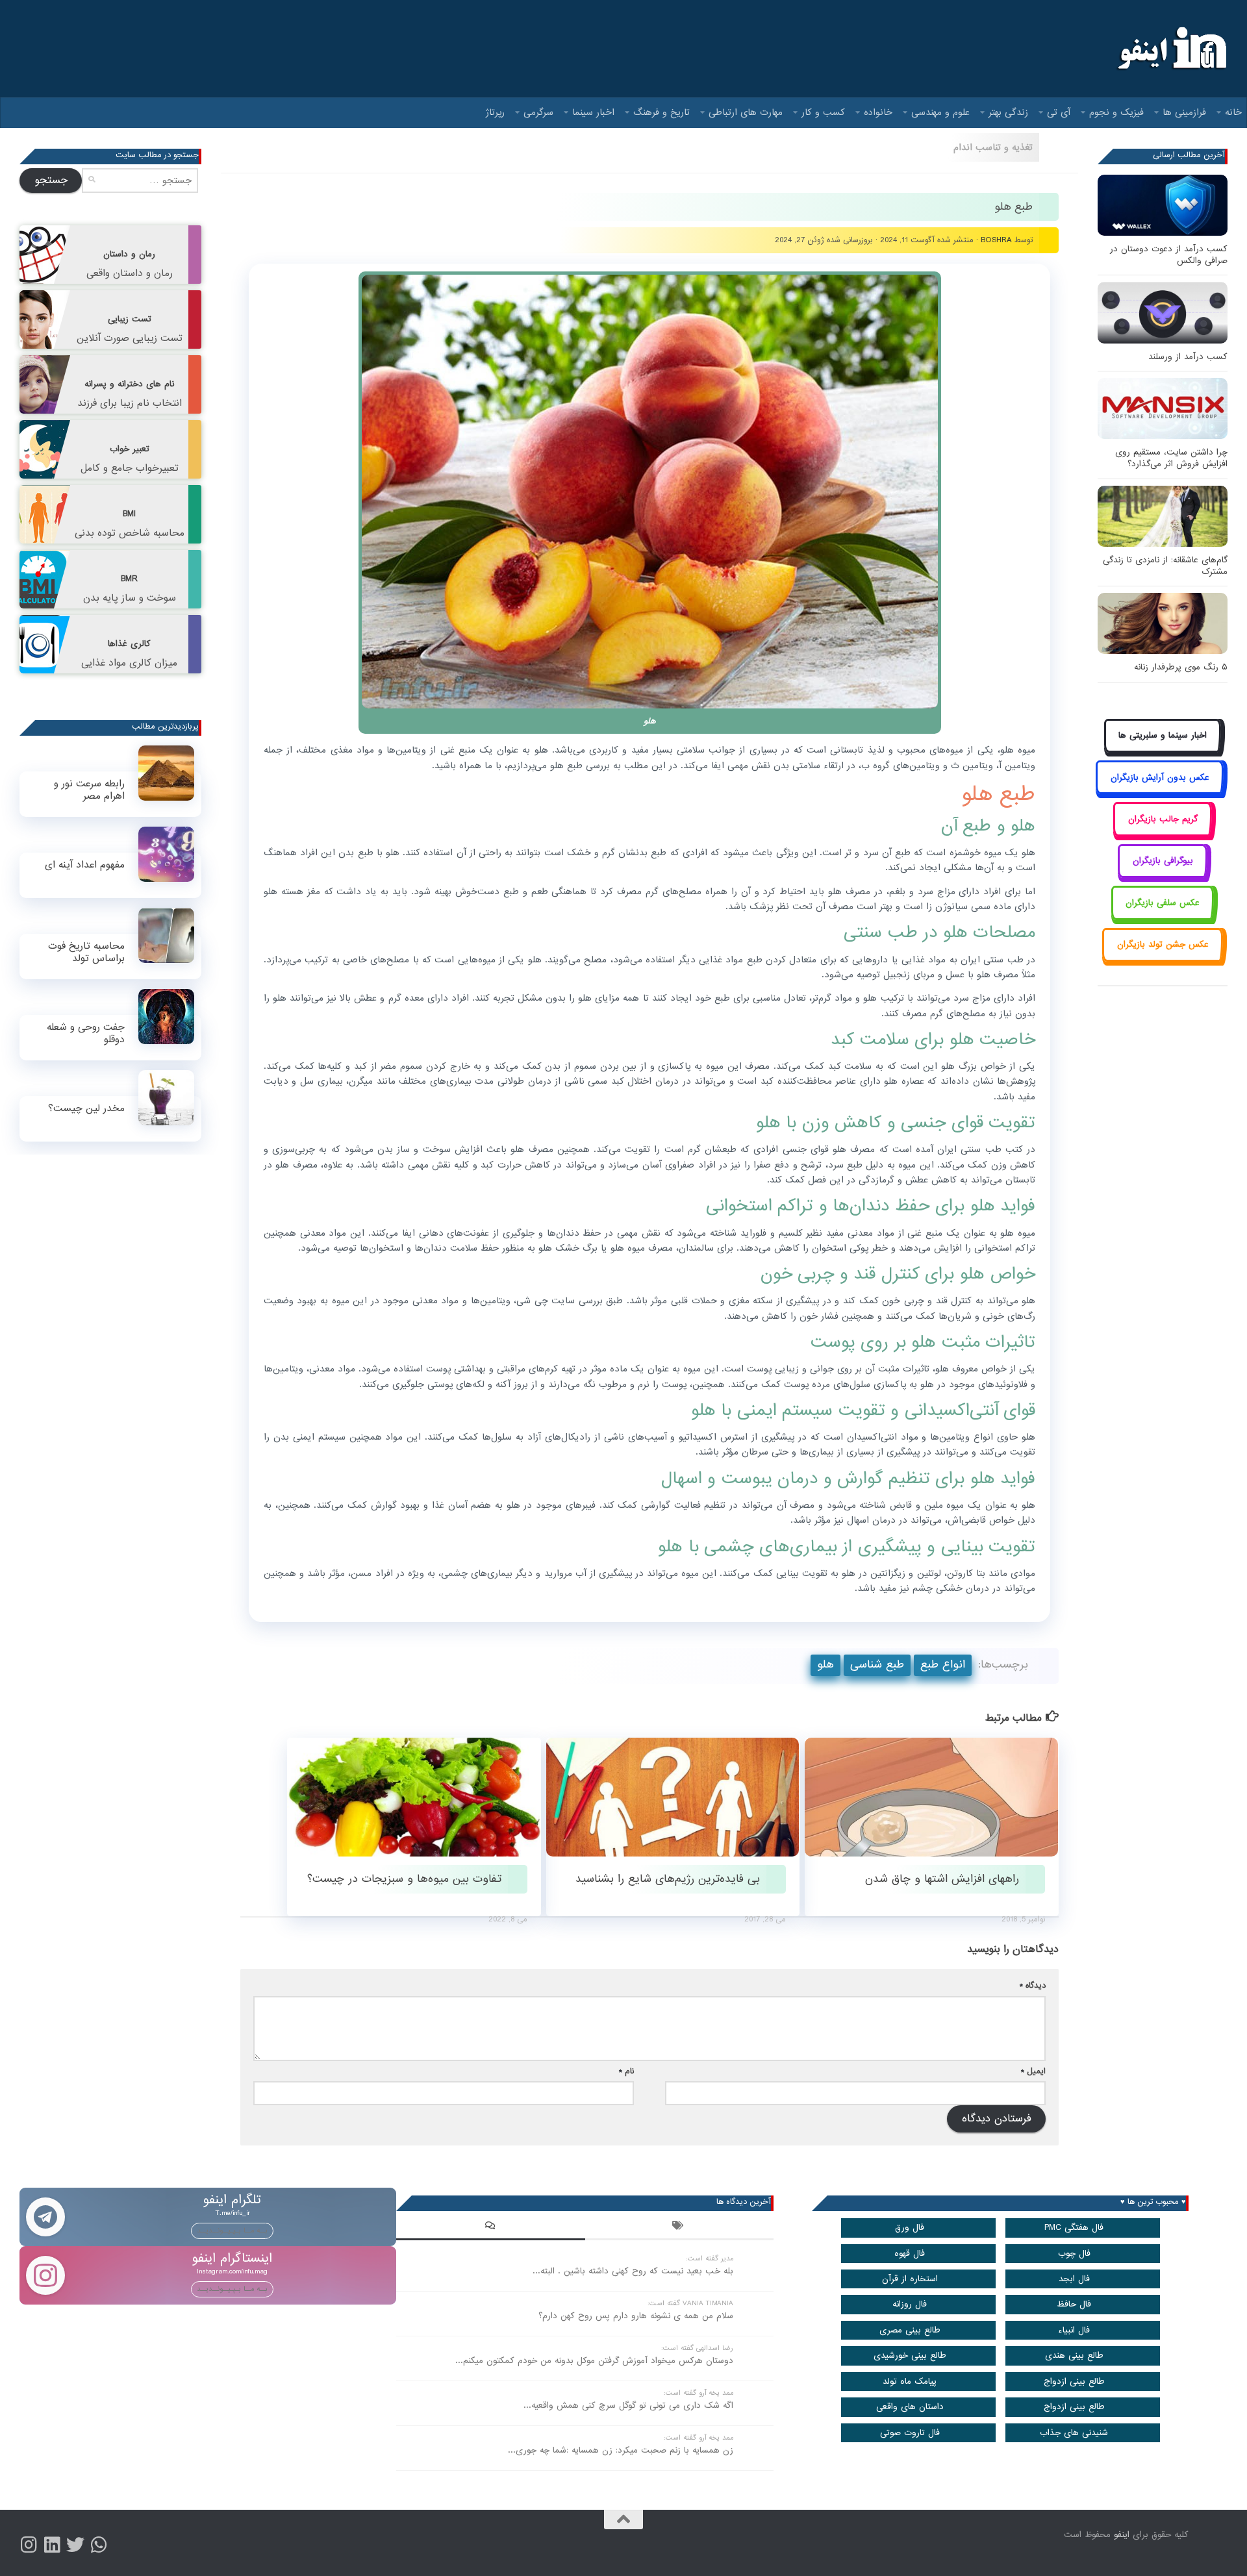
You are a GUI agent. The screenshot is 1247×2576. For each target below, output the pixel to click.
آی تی (1059, 112)
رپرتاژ (495, 112)
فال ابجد (1074, 2279)
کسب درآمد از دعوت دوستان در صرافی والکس (1169, 255)
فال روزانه (910, 2304)
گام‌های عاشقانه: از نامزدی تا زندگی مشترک (1165, 566)
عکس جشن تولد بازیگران (1163, 944)
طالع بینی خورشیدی (910, 2356)
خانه (1233, 112)
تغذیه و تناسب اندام (993, 147)
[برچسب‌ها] (679, 2227)
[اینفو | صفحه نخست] (1171, 49)
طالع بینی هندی (1074, 2356)
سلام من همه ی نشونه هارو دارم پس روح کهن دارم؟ (636, 2316)
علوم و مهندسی (940, 112)
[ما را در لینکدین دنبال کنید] (52, 2545)
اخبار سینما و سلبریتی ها (1163, 735)
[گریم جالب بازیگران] (1163, 833)
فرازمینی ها (1184, 112)
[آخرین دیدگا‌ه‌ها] (490, 2227)
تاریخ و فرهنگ (661, 112)
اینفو (1122, 2535)
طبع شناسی (877, 1665)
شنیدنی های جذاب (1074, 2433)
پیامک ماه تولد (910, 2382)
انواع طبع (943, 1665)
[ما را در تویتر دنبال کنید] (75, 2545)
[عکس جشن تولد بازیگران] (1163, 959)
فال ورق (910, 2228)
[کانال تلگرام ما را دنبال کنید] (99, 2545)
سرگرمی (538, 112)
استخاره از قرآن (910, 2279)
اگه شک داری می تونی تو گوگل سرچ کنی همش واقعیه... (628, 2406)
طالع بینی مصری (910, 2330)
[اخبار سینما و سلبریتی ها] (1163, 750)
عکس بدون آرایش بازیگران (1160, 778)
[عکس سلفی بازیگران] (1163, 917)
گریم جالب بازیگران (1163, 819)
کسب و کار (823, 112)
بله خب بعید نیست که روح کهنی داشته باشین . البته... (633, 2271)
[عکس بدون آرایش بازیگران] (1160, 792)
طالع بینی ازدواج (1074, 2382)
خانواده (878, 112)
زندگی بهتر (1008, 112)
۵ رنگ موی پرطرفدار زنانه (1181, 667)
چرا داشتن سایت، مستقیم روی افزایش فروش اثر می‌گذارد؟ (1171, 458)
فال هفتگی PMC (1074, 2228)
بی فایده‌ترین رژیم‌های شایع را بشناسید (668, 1879)
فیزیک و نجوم (1116, 112)
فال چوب (1074, 2254)
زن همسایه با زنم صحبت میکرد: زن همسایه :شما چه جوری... (621, 2450)
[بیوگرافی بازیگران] (1163, 876)
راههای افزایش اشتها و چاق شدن (942, 1879)
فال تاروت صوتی (910, 2433)
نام (626, 2071)
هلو (825, 1665)
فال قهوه (910, 2254)
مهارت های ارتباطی (746, 112)
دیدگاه (1033, 1985)
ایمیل (1033, 2071)
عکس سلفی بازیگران (1163, 903)
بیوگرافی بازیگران (1163, 861)
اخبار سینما (593, 112)
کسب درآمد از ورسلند (1188, 357)
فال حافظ (1074, 2304)
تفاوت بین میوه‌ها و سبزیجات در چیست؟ (404, 1879)
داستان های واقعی (910, 2407)
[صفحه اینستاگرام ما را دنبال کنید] (29, 2545)
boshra (996, 240)
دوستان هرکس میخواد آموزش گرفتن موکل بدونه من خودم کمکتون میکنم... (594, 2361)
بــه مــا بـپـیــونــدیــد (232, 2231)
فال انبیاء (1074, 2330)
